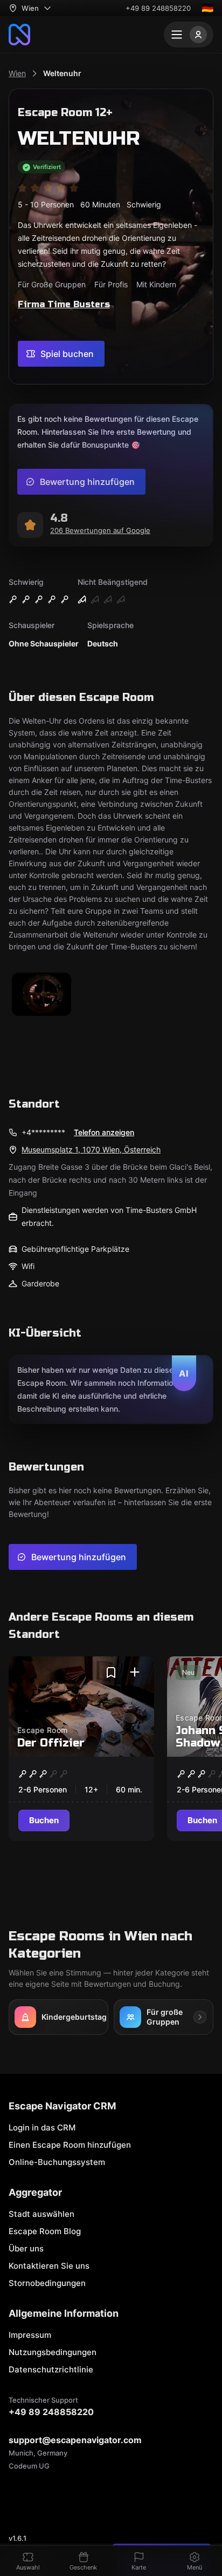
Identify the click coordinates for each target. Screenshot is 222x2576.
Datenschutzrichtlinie (51, 2369)
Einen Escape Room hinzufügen (70, 2145)
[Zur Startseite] (19, 35)
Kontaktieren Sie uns (49, 2266)
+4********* (43, 1132)
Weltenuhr (62, 73)
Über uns (26, 2248)
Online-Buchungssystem (57, 2162)
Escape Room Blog (45, 2231)
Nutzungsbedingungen (53, 2352)
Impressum (30, 2335)
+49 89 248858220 (158, 8)
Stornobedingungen (47, 2283)
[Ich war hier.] (135, 1673)
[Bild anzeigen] (41, 995)
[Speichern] (111, 1673)
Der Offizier (51, 1743)
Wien (17, 73)
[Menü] (189, 35)
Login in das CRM (42, 2127)
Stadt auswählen (41, 2214)
